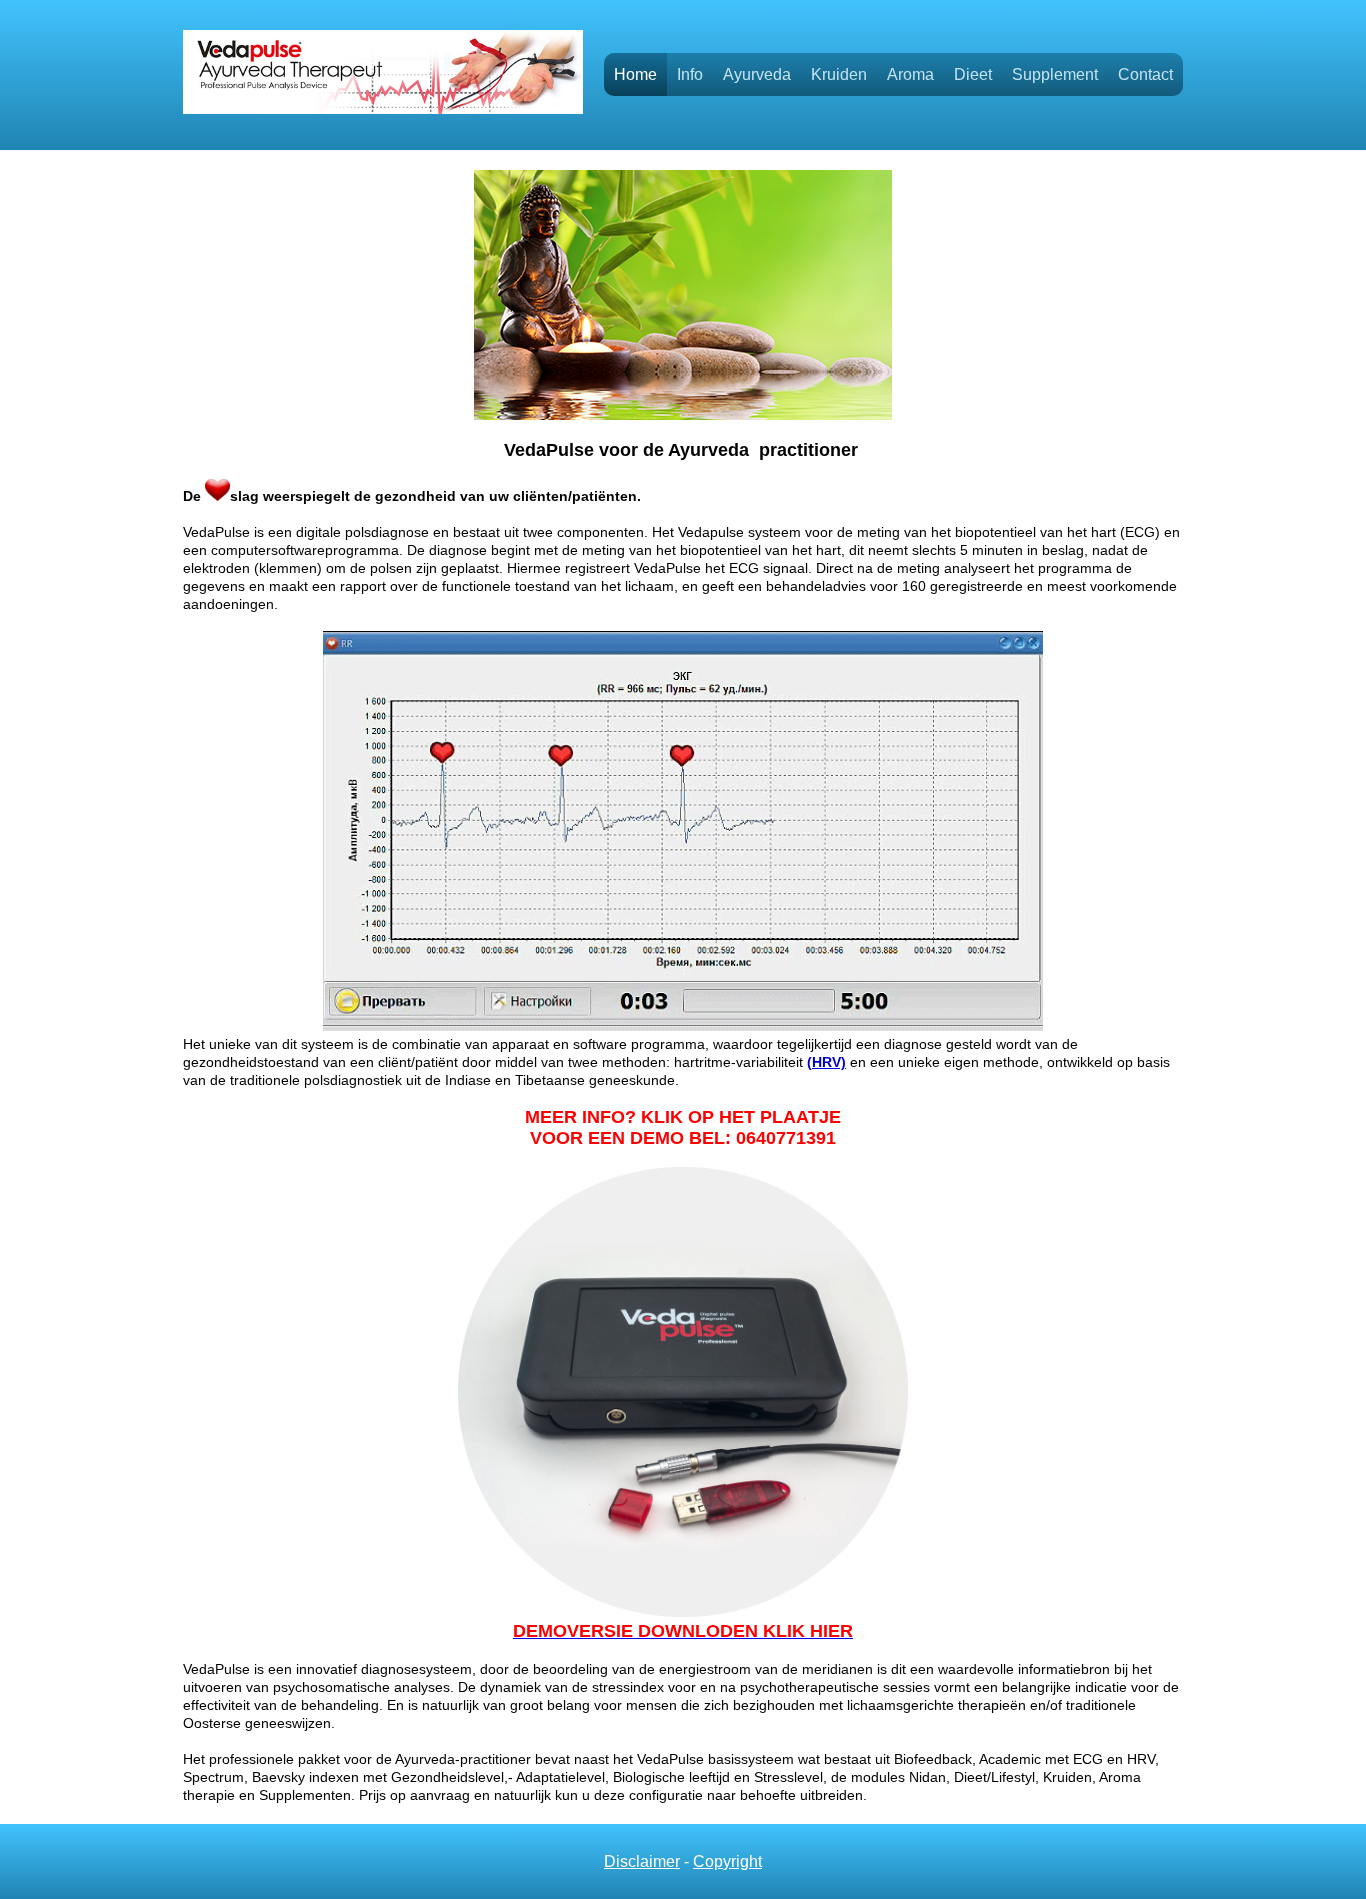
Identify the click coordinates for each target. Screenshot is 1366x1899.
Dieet (973, 74)
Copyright (727, 1861)
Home (635, 74)
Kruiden (839, 74)
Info (690, 74)
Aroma (910, 74)
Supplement (1055, 74)
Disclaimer (642, 1861)
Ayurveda (757, 74)
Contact (1145, 74)
